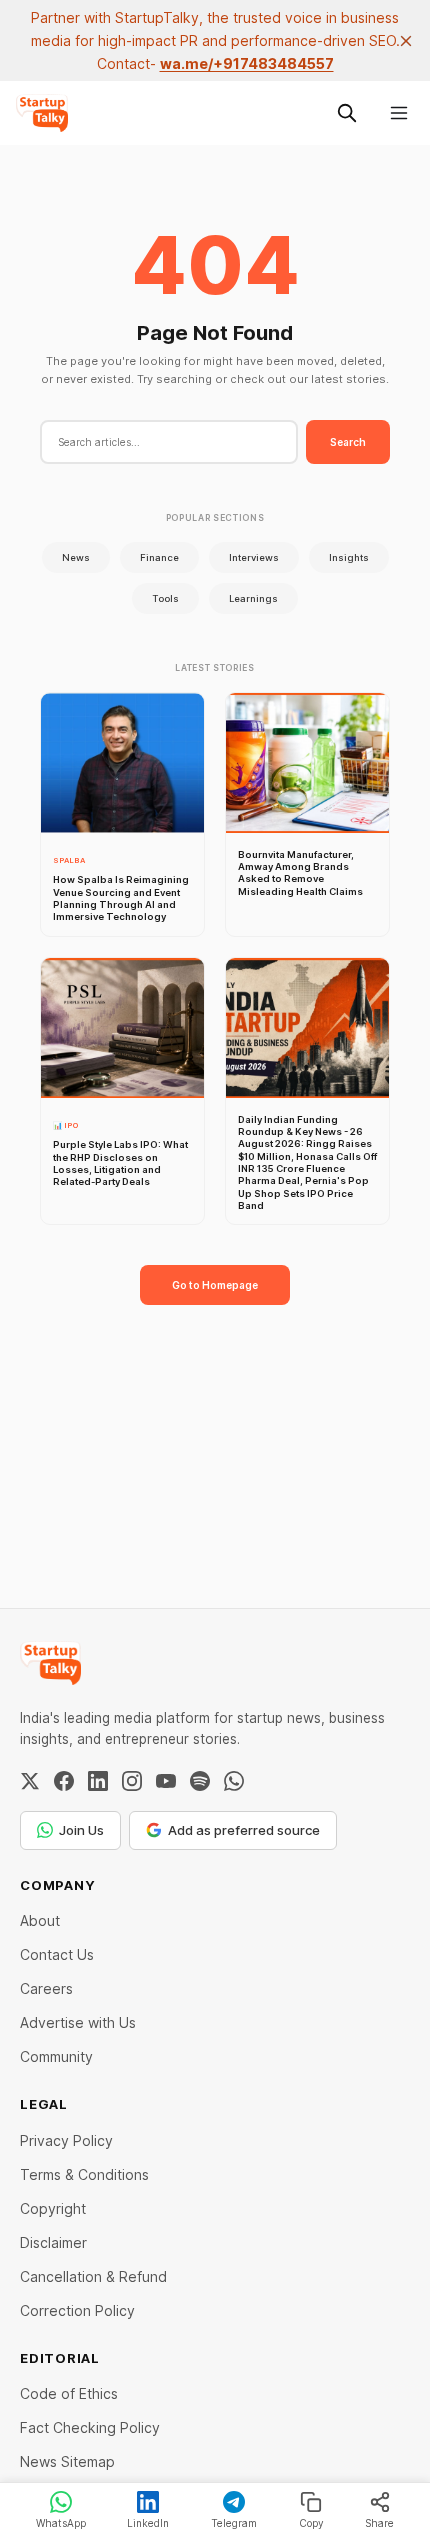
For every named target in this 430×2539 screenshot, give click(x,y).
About (40, 1920)
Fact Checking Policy (90, 2427)
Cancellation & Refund (93, 2276)
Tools (165, 598)
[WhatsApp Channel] (234, 1781)
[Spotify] (200, 1781)
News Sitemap (67, 2461)
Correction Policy (77, 2310)
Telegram (234, 2523)
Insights (349, 557)
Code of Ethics (69, 2393)
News (76, 557)
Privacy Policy (66, 2140)
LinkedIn (148, 2523)
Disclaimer (53, 2242)
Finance (159, 557)
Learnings (253, 598)
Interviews (254, 557)
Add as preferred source (244, 1830)
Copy (311, 2523)
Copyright (53, 2208)
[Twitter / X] (30, 1781)
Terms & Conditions (84, 2174)
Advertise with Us (78, 2022)
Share (379, 2523)
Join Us (81, 1830)
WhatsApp (61, 2523)
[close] (406, 41)
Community (56, 2056)
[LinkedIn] (98, 1781)
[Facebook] (64, 1781)
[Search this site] (347, 113)
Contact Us (57, 1954)
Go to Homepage (215, 1285)
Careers (46, 1988)
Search (348, 442)
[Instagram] (132, 1781)
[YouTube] (166, 1781)
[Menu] (399, 113)
